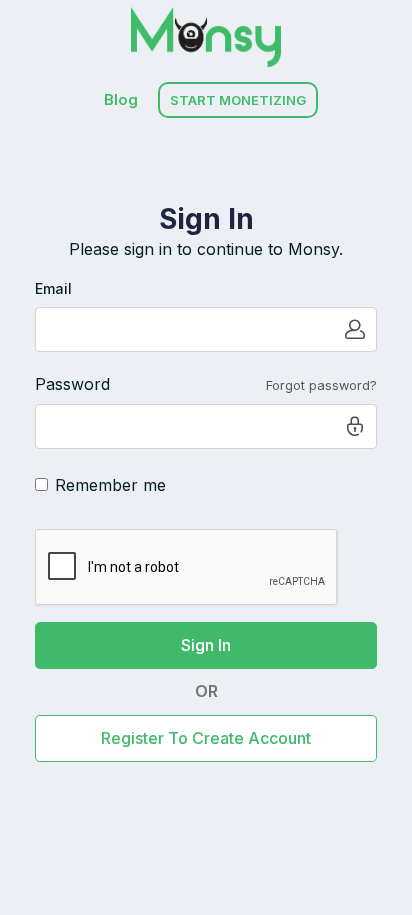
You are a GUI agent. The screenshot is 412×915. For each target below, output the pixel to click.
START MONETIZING (238, 100)
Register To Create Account (206, 738)
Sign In (206, 645)
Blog (121, 99)
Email (53, 288)
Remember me (110, 485)
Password (72, 384)
